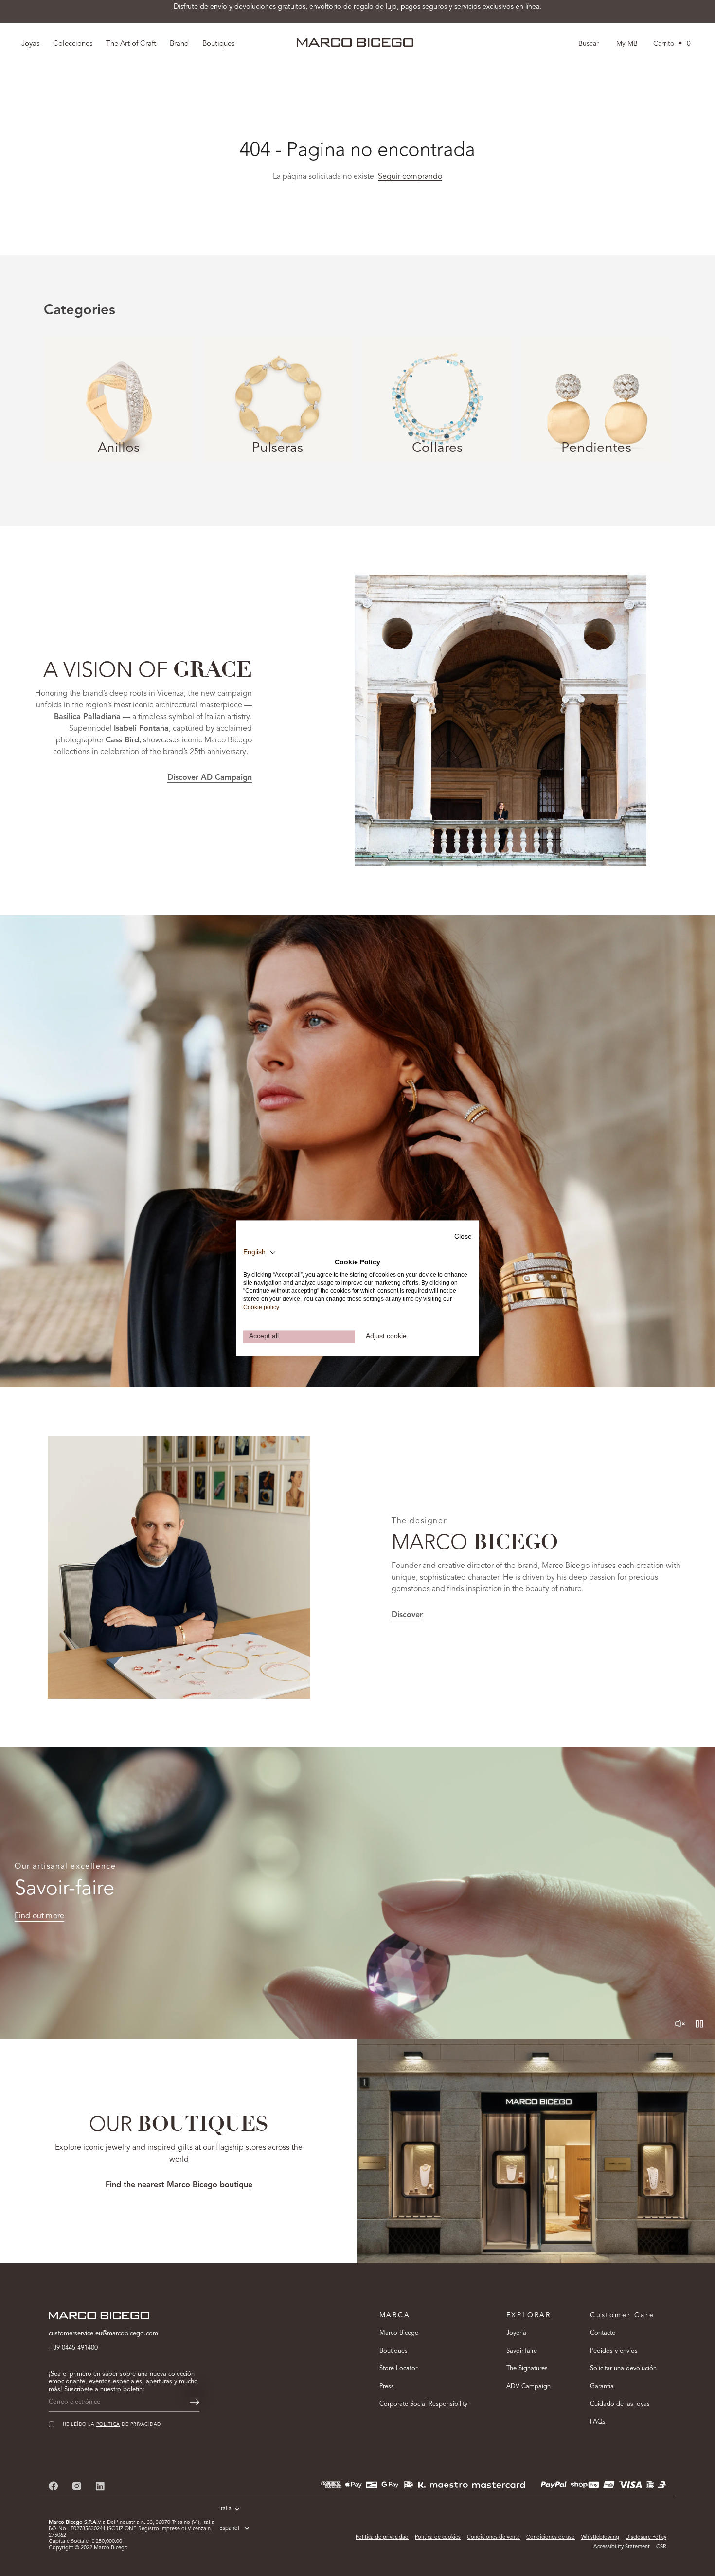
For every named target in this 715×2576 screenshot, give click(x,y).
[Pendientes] (597, 400)
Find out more (39, 1916)
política (564, 2505)
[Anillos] (119, 400)
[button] (260, 1252)
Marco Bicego (399, 2333)
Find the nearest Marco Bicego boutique (179, 2185)
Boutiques (393, 2351)
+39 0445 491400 (73, 2348)
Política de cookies (438, 2537)
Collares (437, 449)
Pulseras (278, 449)
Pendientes (596, 449)
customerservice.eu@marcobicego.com (103, 2333)
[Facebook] (54, 2486)
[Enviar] (195, 2402)
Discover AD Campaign (210, 778)
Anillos (118, 449)
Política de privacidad (382, 2537)
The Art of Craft (131, 44)
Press (387, 2387)
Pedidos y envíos (614, 2351)
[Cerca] (691, 2391)
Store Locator (398, 2369)
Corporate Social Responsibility (423, 2404)
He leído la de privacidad (568, 2505)
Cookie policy (261, 1307)
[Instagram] (77, 2486)
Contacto (603, 2333)
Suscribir (593, 2535)
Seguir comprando (410, 177)
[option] (357, 1152)
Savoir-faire (522, 2351)
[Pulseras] (278, 400)
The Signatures (527, 2369)
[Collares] (437, 400)
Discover (407, 1615)
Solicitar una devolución (623, 2369)
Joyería (516, 2333)
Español (229, 2529)
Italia (225, 2509)
